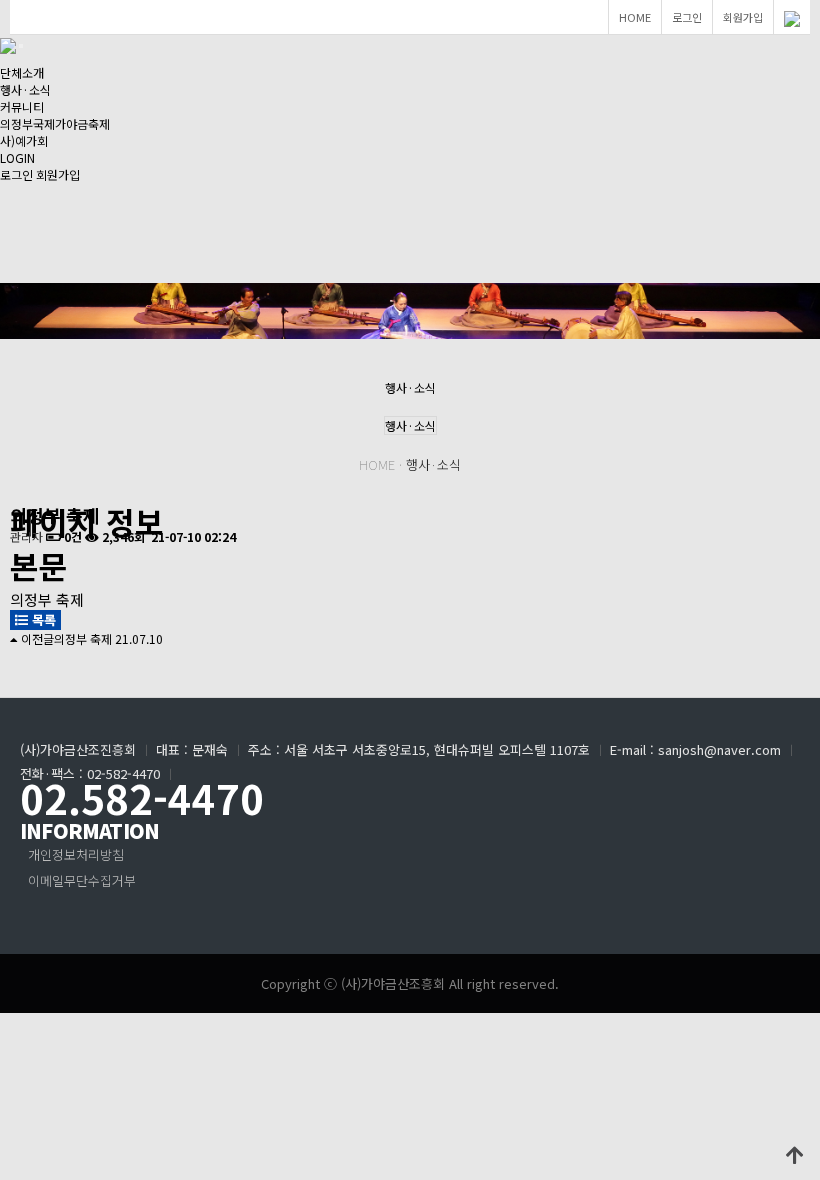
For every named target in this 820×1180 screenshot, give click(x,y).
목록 (42, 619)
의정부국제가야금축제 (55, 123)
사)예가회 (24, 140)
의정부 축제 (83, 638)
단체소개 (22, 72)
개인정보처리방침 (76, 854)
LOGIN (17, 157)
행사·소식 (25, 89)
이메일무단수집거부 (82, 880)
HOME (635, 17)
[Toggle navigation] (21, 46)
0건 (71, 536)
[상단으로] (795, 1155)
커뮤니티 (22, 106)
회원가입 (743, 17)
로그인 (687, 17)
